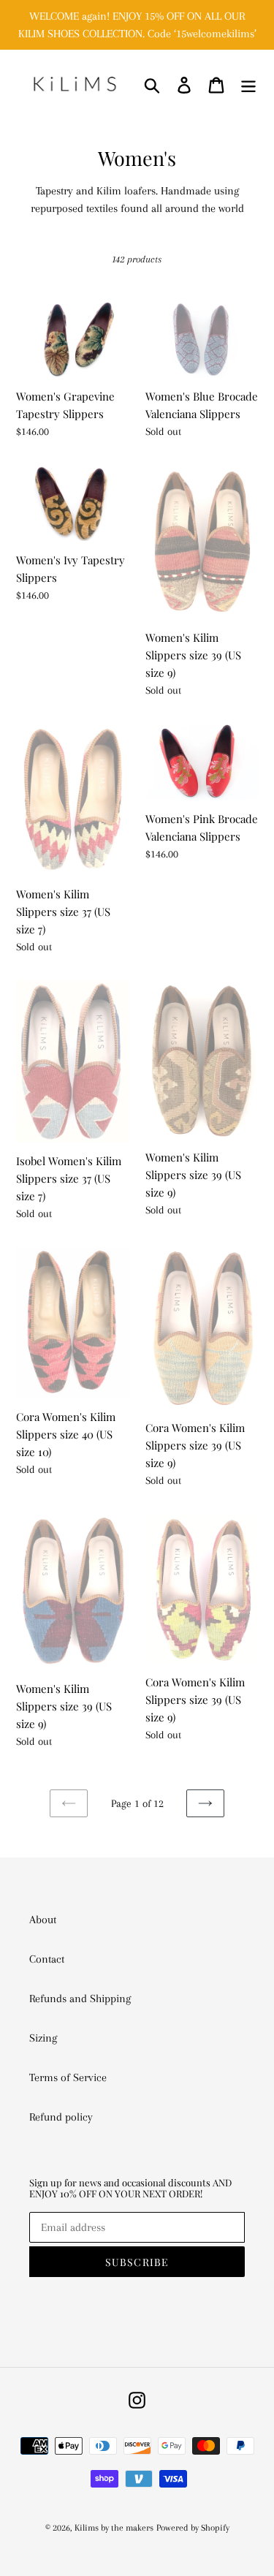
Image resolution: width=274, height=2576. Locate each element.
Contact (47, 1959)
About (43, 1920)
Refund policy (61, 2117)
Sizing (43, 2038)
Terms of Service (68, 2077)
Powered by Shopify (193, 2528)
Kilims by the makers (114, 2528)
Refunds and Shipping (80, 1999)
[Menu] (248, 84)
